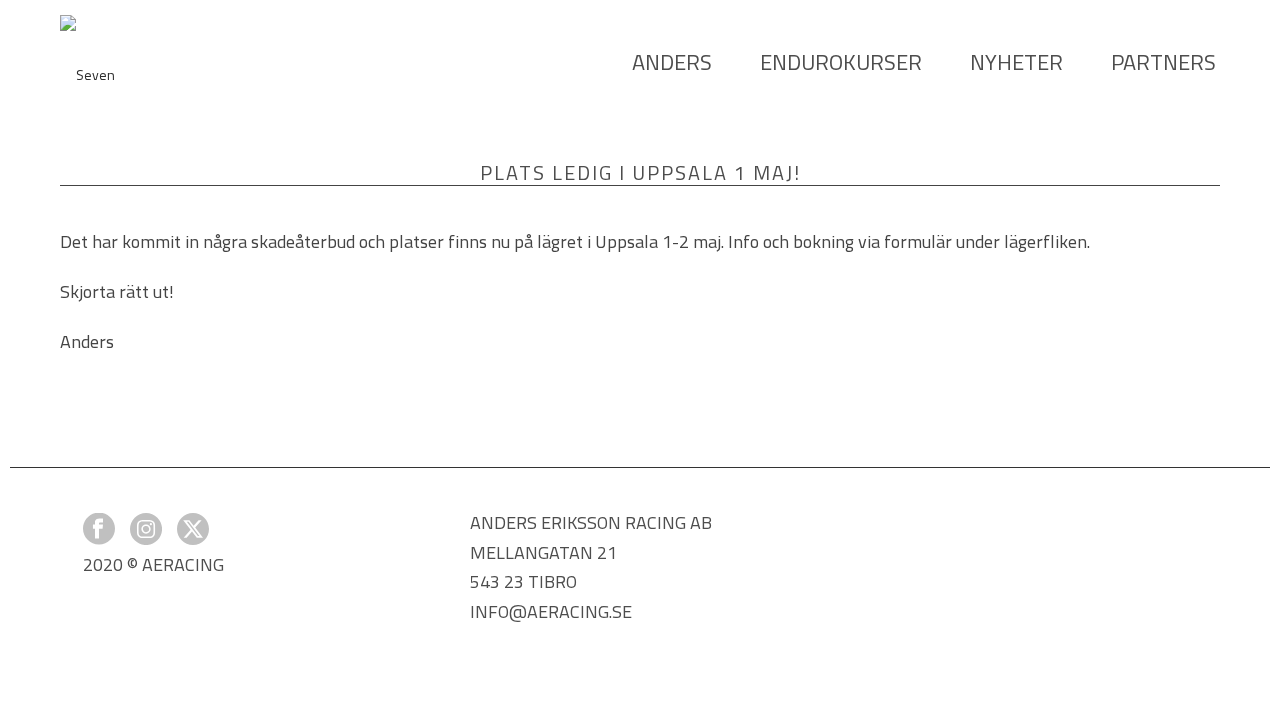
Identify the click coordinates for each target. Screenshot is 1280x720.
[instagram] (146, 530)
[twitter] (193, 530)
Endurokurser (841, 62)
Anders (672, 62)
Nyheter (1016, 62)
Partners (1163, 62)
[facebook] (99, 530)
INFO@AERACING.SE (551, 611)
